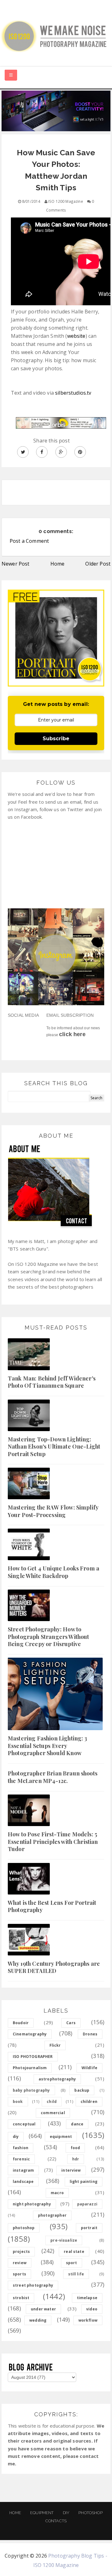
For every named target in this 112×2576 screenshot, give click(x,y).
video (92, 2309)
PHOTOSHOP (90, 2513)
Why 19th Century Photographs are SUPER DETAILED (54, 1967)
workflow (88, 2320)
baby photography (31, 2090)
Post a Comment (29, 541)
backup (82, 2090)
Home (58, 564)
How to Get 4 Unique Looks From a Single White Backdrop (54, 1572)
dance (77, 2124)
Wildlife (89, 2068)
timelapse (87, 2298)
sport (72, 2263)
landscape (23, 2182)
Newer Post (16, 564)
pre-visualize (64, 2240)
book (18, 2102)
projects (21, 2252)
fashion (21, 2148)
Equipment (42, 2513)
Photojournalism (30, 2068)
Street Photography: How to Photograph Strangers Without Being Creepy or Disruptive (48, 1637)
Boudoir (21, 2023)
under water (43, 2309)
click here (72, 1034)
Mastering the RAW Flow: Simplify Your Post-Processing (53, 1511)
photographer (52, 2215)
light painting (84, 2182)
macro (57, 2193)
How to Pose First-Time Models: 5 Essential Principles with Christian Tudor (53, 1842)
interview (71, 2170)
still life (76, 2274)
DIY (66, 2513)
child (52, 2102)
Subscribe (56, 739)
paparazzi (87, 2204)
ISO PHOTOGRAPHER (33, 2057)
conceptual (24, 2124)
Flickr (55, 2045)
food (75, 2148)
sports (19, 2274)
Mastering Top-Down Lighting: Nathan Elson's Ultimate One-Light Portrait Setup (54, 1447)
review (20, 2263)
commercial (53, 2113)
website (76, 336)
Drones (90, 2034)
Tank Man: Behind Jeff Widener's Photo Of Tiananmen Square (52, 1382)
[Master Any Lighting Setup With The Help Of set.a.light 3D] (56, 110)
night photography (32, 2204)
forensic (21, 2159)
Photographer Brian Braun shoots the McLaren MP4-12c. (53, 1777)
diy (16, 2137)
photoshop (24, 2228)
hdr (76, 2159)
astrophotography (57, 2079)
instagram (23, 2170)
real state (74, 2252)
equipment (61, 2137)
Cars (71, 2023)
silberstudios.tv (73, 393)
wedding (38, 2320)
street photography (33, 2285)
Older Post (98, 564)
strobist (21, 2298)
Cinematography (30, 2034)
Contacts (56, 2521)
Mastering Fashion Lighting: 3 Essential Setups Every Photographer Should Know (48, 1746)
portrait (89, 2228)
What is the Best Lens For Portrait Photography (52, 1906)
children (89, 2102)
